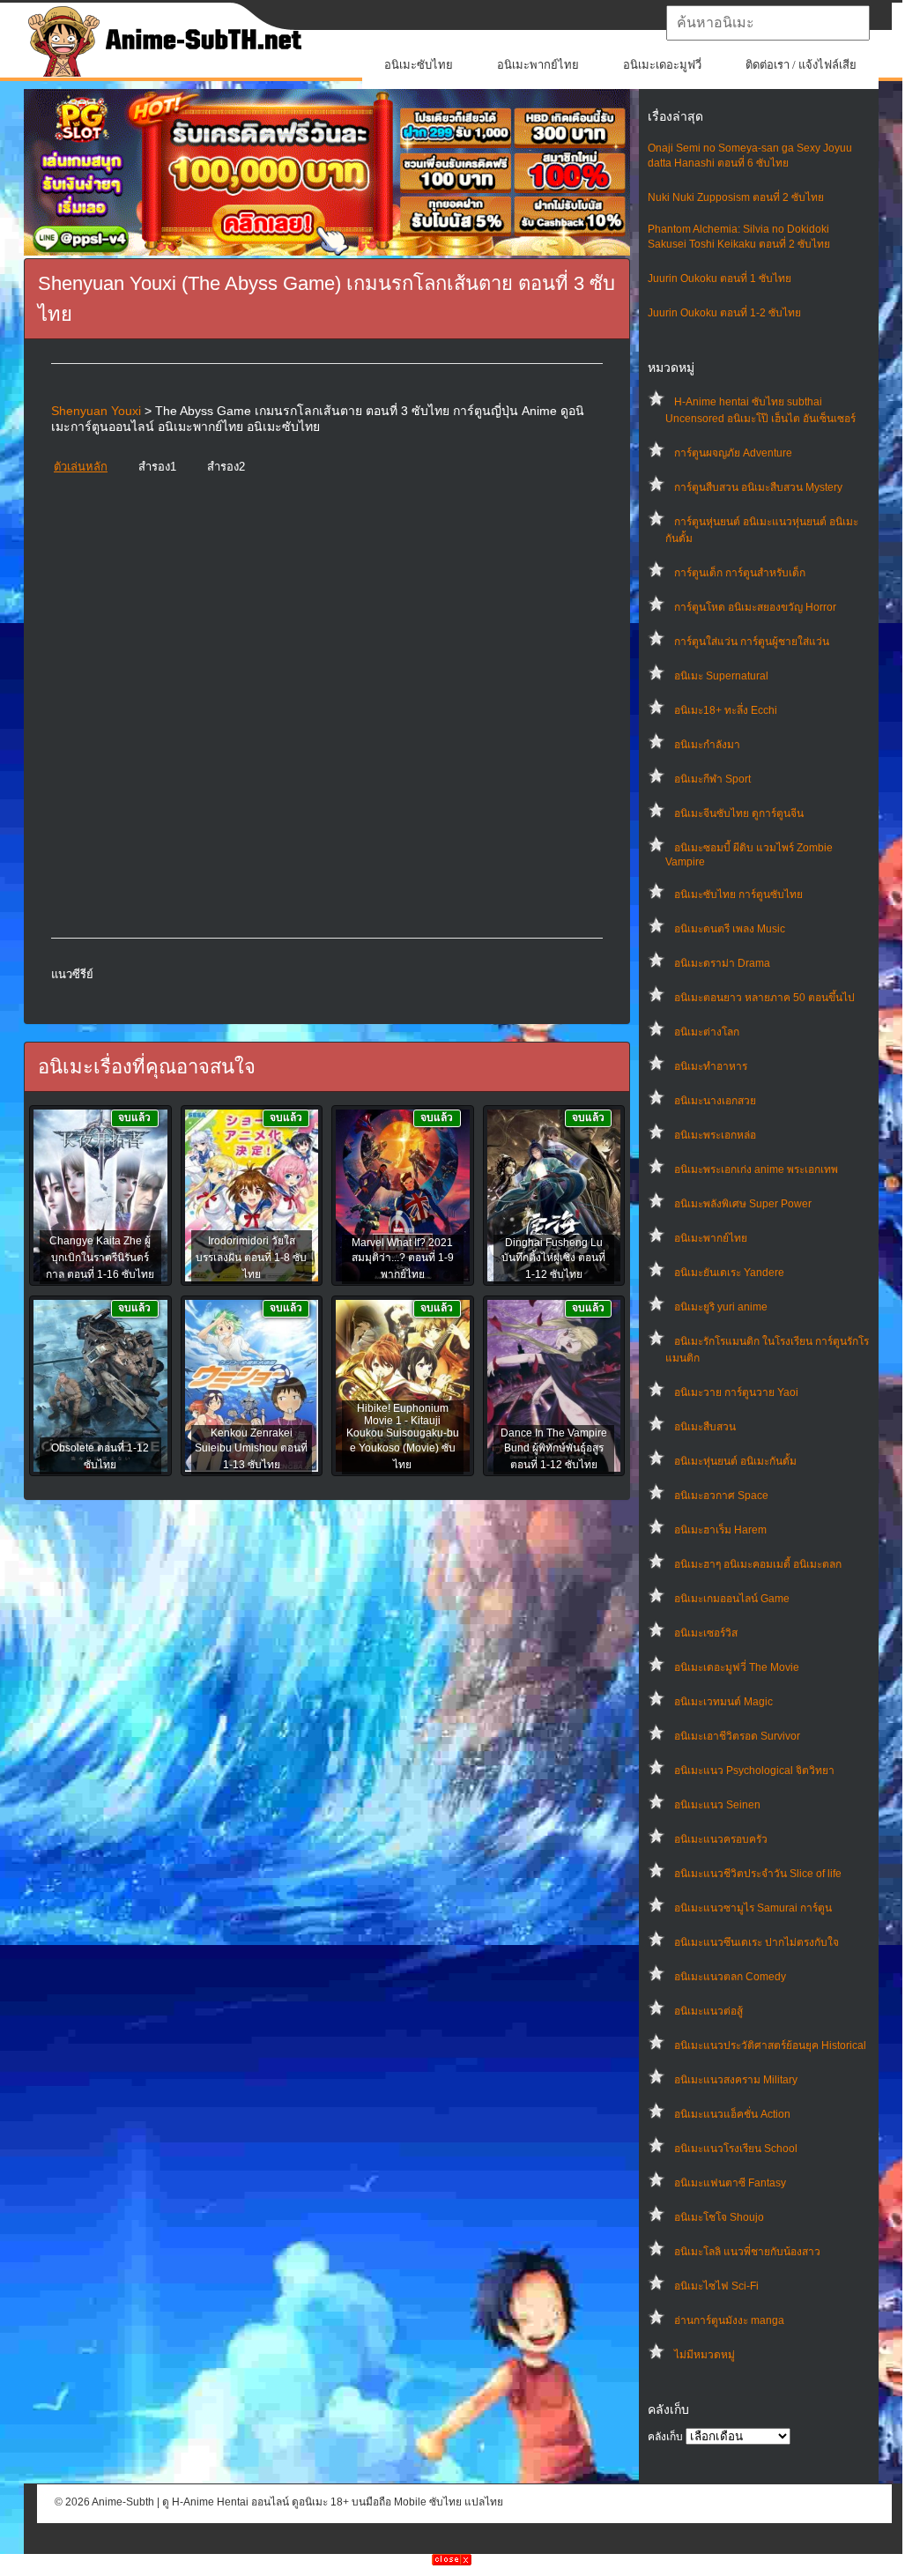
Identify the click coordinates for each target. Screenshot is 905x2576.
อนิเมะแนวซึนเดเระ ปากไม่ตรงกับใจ (757, 1942)
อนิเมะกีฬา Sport (712, 779)
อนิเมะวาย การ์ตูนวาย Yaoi (736, 1392)
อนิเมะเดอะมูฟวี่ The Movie (737, 1667)
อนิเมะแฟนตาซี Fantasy (730, 2183)
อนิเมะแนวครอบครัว (721, 1839)
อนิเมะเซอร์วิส (706, 1633)
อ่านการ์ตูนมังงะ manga (729, 2320)
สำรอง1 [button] (157, 467)
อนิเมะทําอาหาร (711, 1066)
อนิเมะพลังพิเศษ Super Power (743, 1204)
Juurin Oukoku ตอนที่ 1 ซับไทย (720, 278)
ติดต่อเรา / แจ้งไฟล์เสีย (801, 65)
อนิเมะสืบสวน (705, 1427)
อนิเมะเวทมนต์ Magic (723, 1702)
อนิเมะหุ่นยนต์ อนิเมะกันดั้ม (735, 1461)
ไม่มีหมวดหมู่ (705, 2355)
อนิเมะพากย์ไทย (538, 65)
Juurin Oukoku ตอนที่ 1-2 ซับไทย (724, 313)
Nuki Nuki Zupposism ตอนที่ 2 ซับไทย (736, 197)
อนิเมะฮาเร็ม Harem (720, 1530)
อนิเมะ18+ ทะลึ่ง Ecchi (726, 710)
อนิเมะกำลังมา (707, 745)
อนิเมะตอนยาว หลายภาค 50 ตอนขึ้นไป (764, 998)
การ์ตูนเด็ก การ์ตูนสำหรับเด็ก (740, 573)
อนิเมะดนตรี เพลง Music (730, 929)
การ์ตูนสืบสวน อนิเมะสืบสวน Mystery (758, 487)
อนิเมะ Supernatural (721, 676)
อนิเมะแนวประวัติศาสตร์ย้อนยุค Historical (770, 2045)
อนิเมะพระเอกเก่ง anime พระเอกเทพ (756, 1169)
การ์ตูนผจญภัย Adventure (733, 453)
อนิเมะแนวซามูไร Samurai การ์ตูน (753, 1908)
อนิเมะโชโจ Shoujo (719, 2217)
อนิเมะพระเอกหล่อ (715, 1135)
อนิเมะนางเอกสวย (715, 1101)
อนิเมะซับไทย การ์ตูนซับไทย (738, 895)
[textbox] (768, 23)
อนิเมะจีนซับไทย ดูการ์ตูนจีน (739, 813)
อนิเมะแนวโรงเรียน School (736, 2149)
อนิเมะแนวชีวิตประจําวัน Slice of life (758, 1874)
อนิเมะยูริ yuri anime (721, 1307)
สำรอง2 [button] (226, 467)
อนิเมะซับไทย (419, 65)
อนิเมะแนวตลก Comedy (730, 1977)
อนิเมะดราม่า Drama (722, 963)
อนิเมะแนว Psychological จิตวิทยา (754, 1771)
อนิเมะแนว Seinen (717, 1805)
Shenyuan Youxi (96, 411)
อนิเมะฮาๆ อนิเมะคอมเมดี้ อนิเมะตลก (758, 1564)
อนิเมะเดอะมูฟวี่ (662, 65)
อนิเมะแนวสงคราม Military (736, 2080)
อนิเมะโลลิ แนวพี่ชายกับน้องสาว (747, 2252)
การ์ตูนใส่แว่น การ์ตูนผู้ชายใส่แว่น (752, 642)
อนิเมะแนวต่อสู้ (708, 2011)
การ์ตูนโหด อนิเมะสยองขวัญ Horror (755, 607)
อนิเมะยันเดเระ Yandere (729, 1273)
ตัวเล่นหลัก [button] (81, 467)
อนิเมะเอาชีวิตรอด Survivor (737, 1736)
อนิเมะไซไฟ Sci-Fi (716, 2286)
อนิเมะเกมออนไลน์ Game (732, 1599)
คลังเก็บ (665, 2437)
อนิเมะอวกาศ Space (721, 1496)
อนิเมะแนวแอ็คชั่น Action (732, 2114)
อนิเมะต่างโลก (707, 1032)
